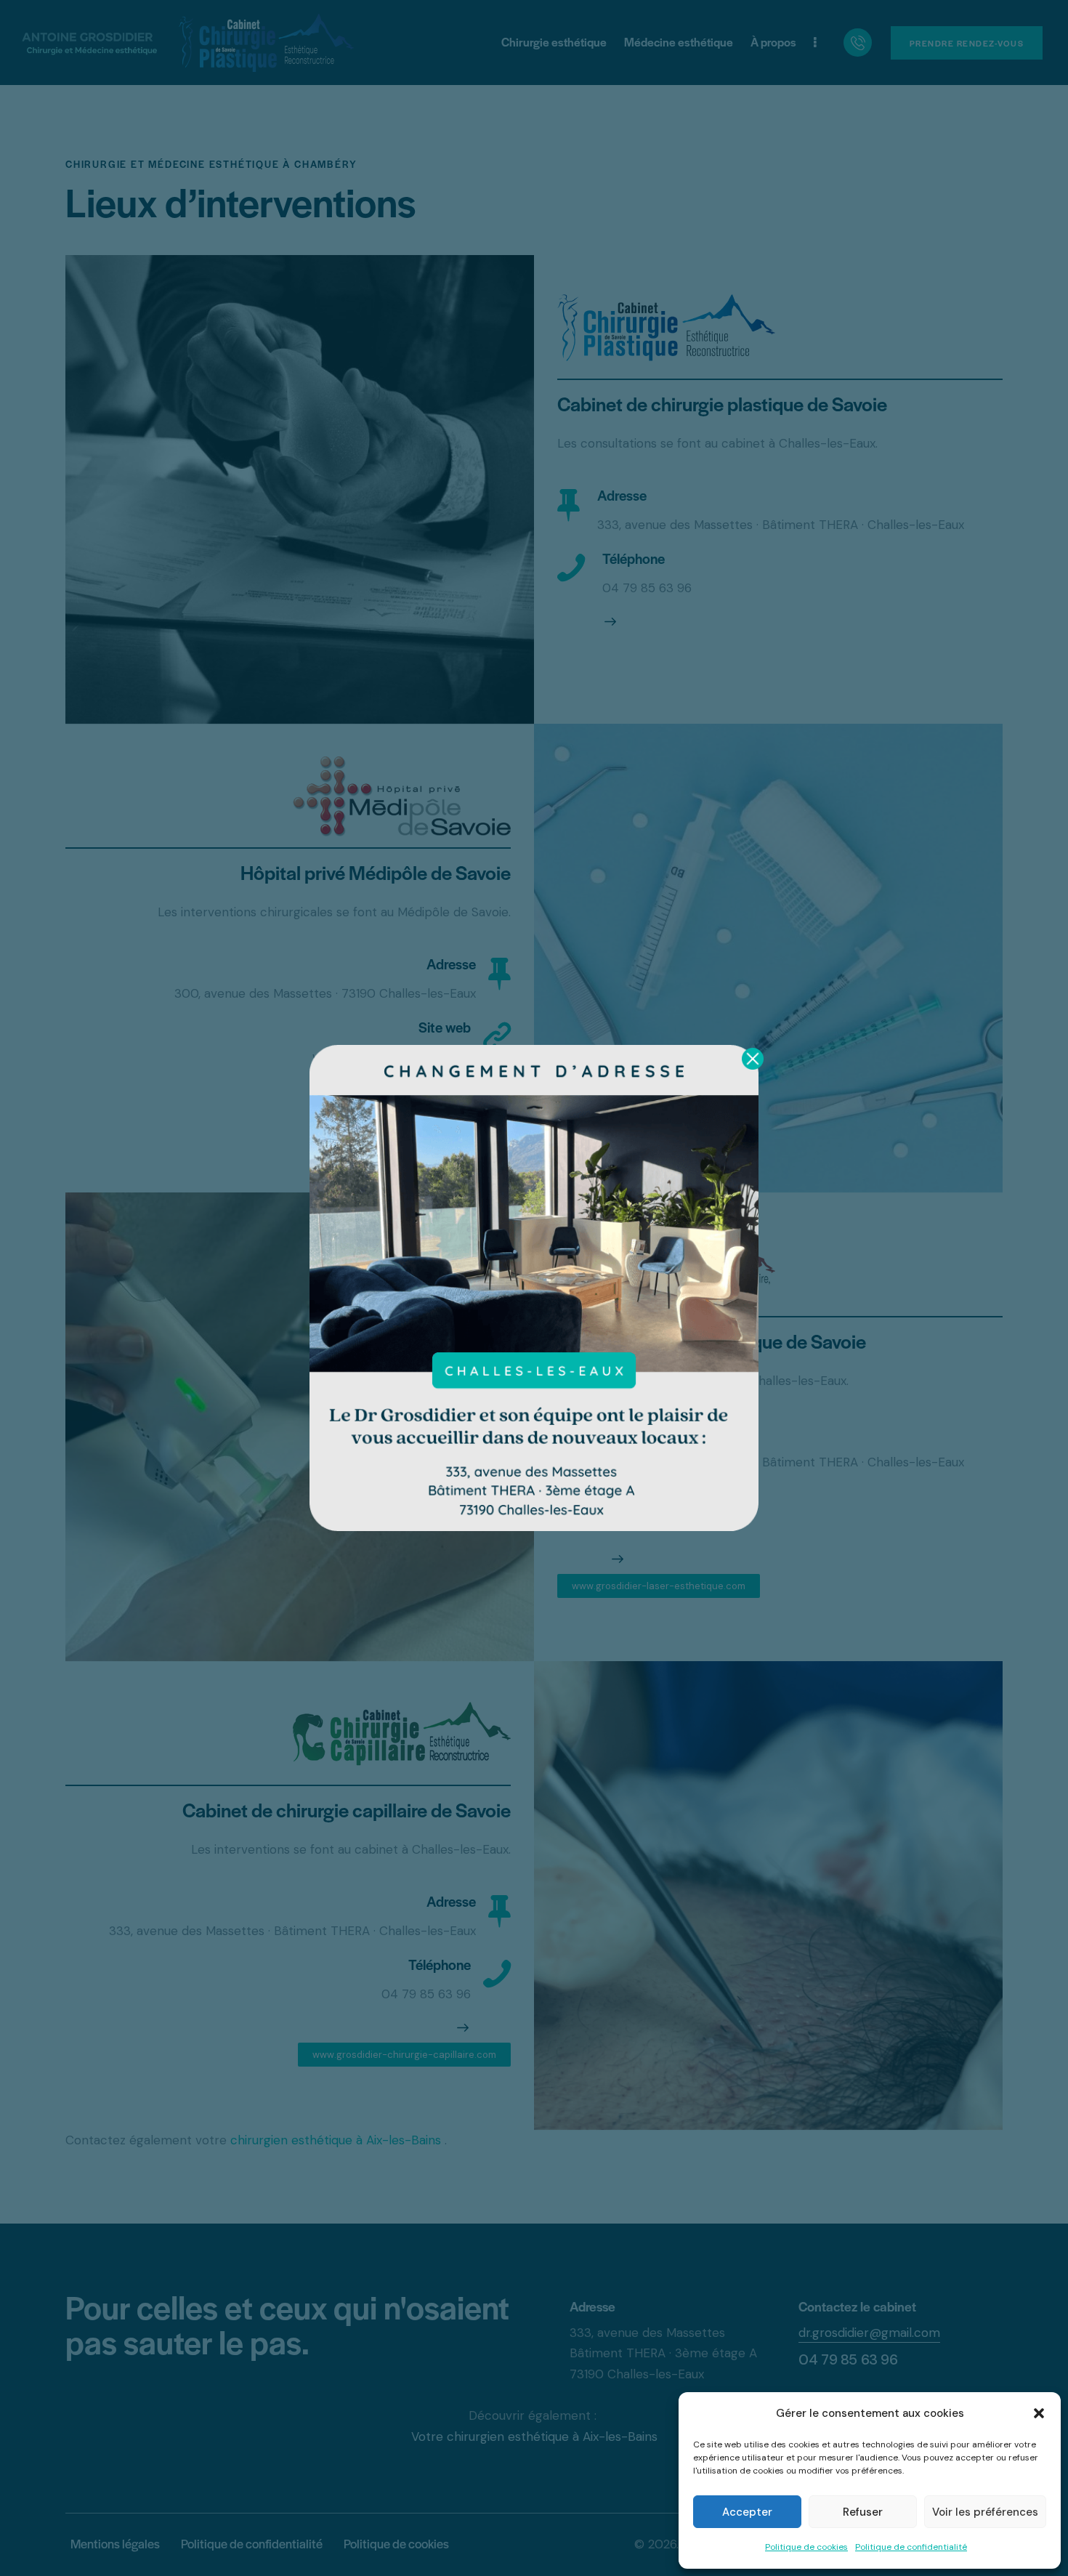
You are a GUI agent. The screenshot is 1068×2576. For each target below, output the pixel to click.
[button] (1039, 2413)
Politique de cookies (806, 2547)
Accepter (747, 2512)
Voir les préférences (985, 2512)
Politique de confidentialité (911, 2547)
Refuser (863, 2512)
